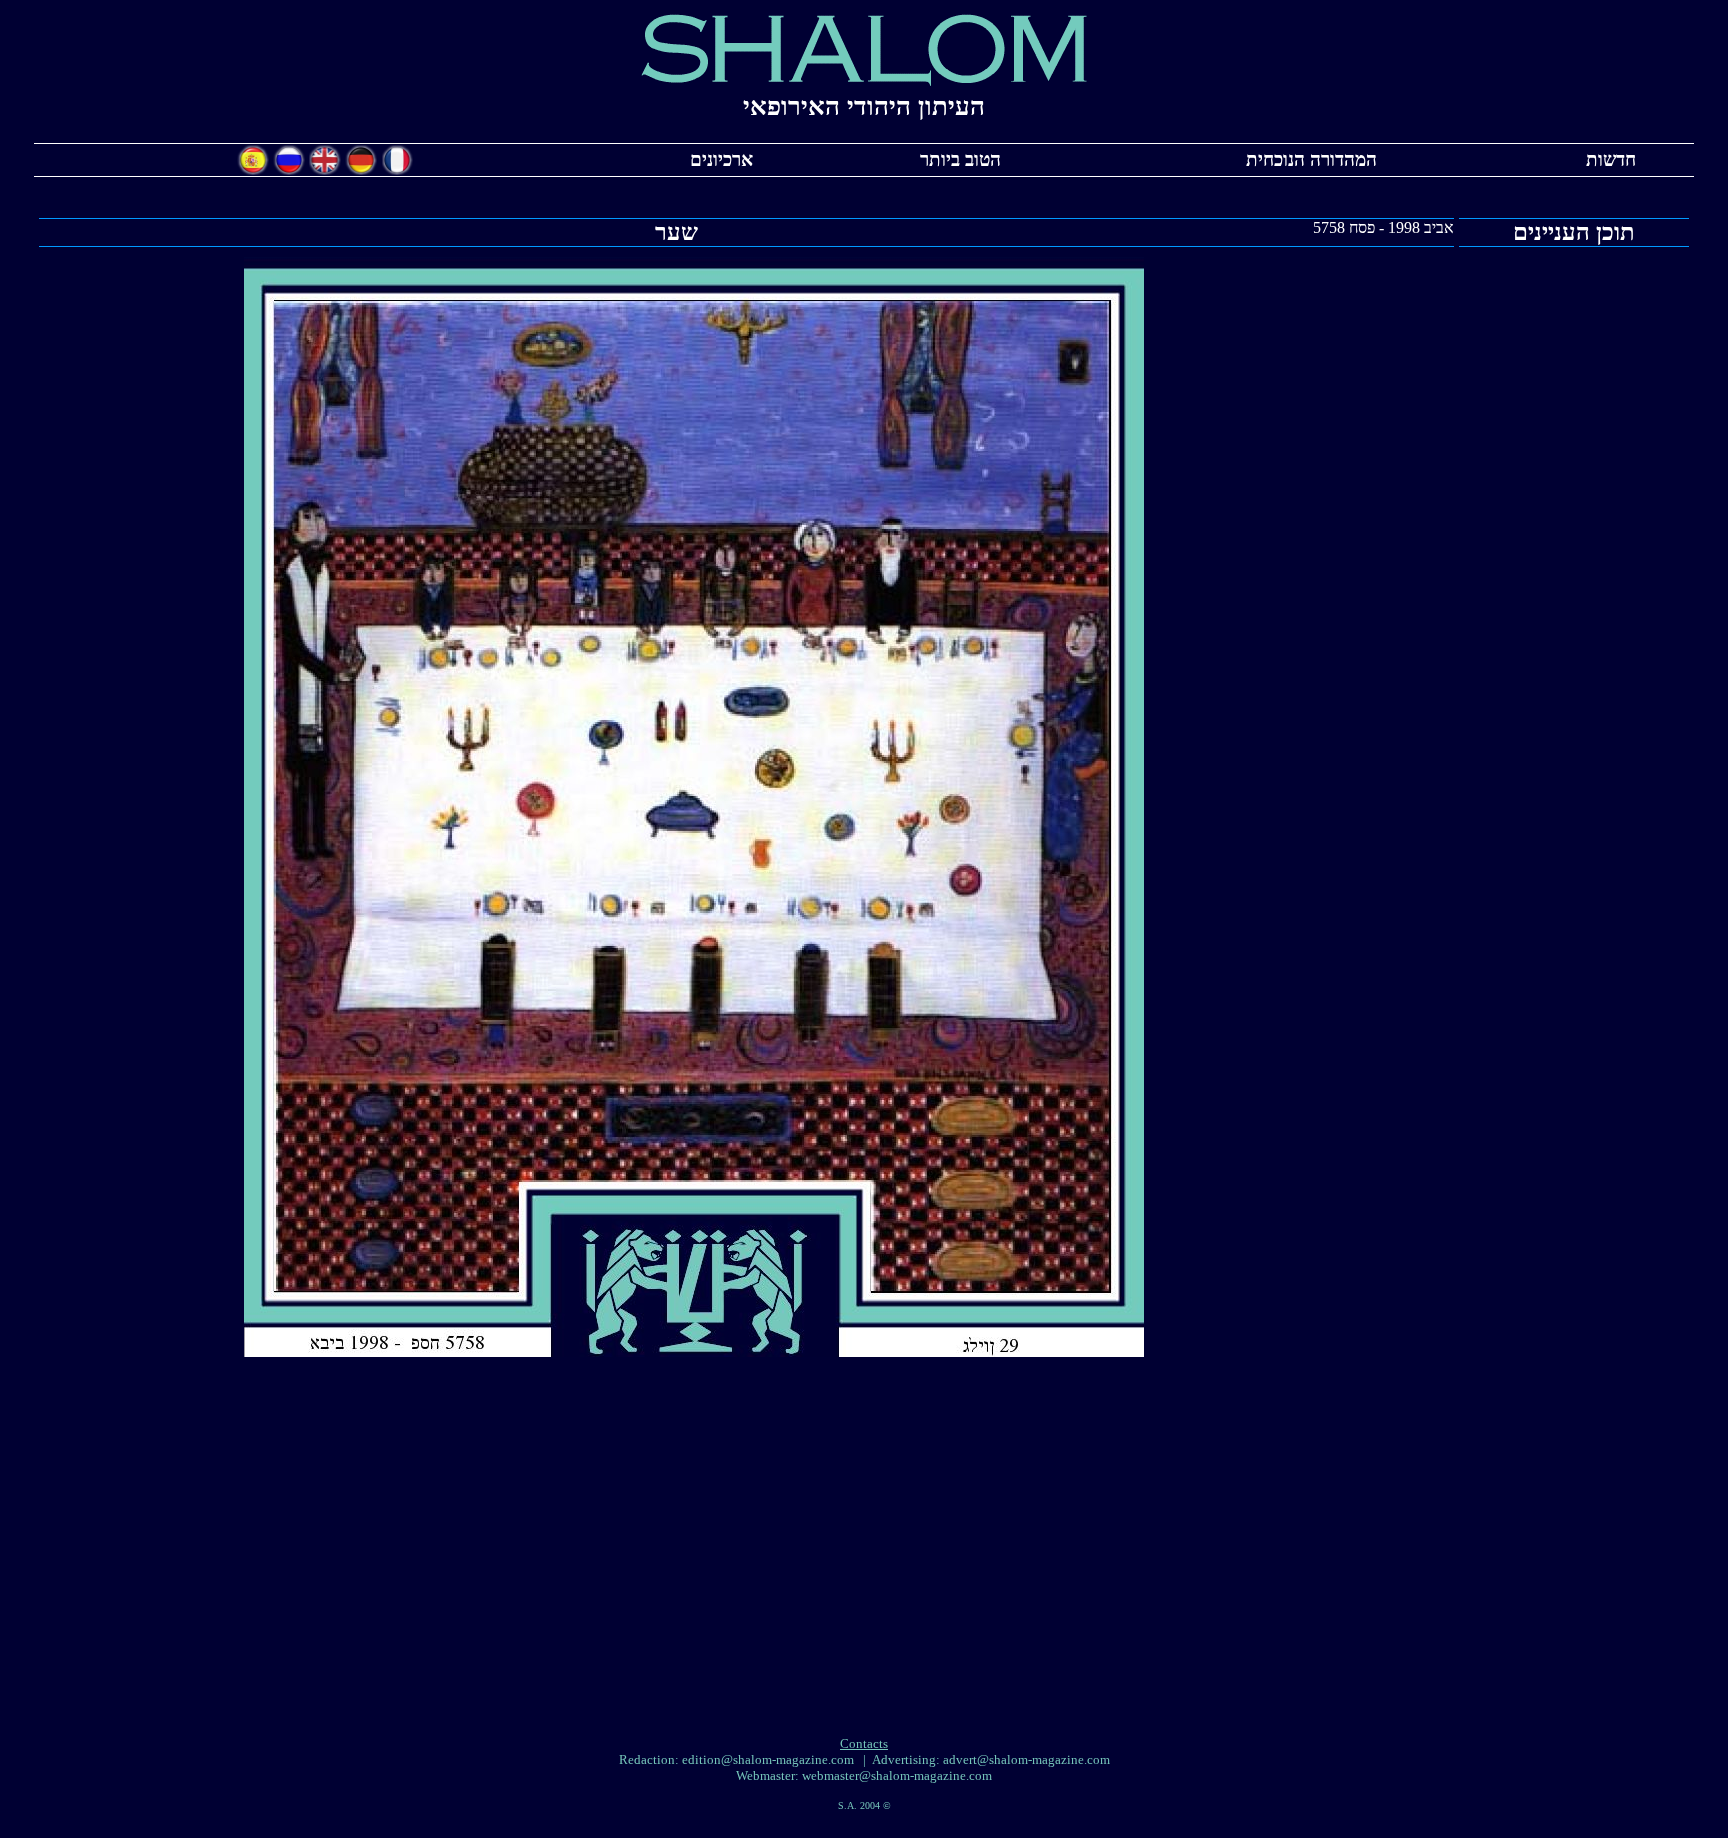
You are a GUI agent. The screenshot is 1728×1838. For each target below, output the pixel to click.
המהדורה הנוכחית (1311, 159)
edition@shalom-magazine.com (768, 1759)
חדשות (1611, 159)
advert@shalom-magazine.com (1026, 1759)
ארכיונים (721, 159)
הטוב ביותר (960, 159)
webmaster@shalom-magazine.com (897, 1775)
